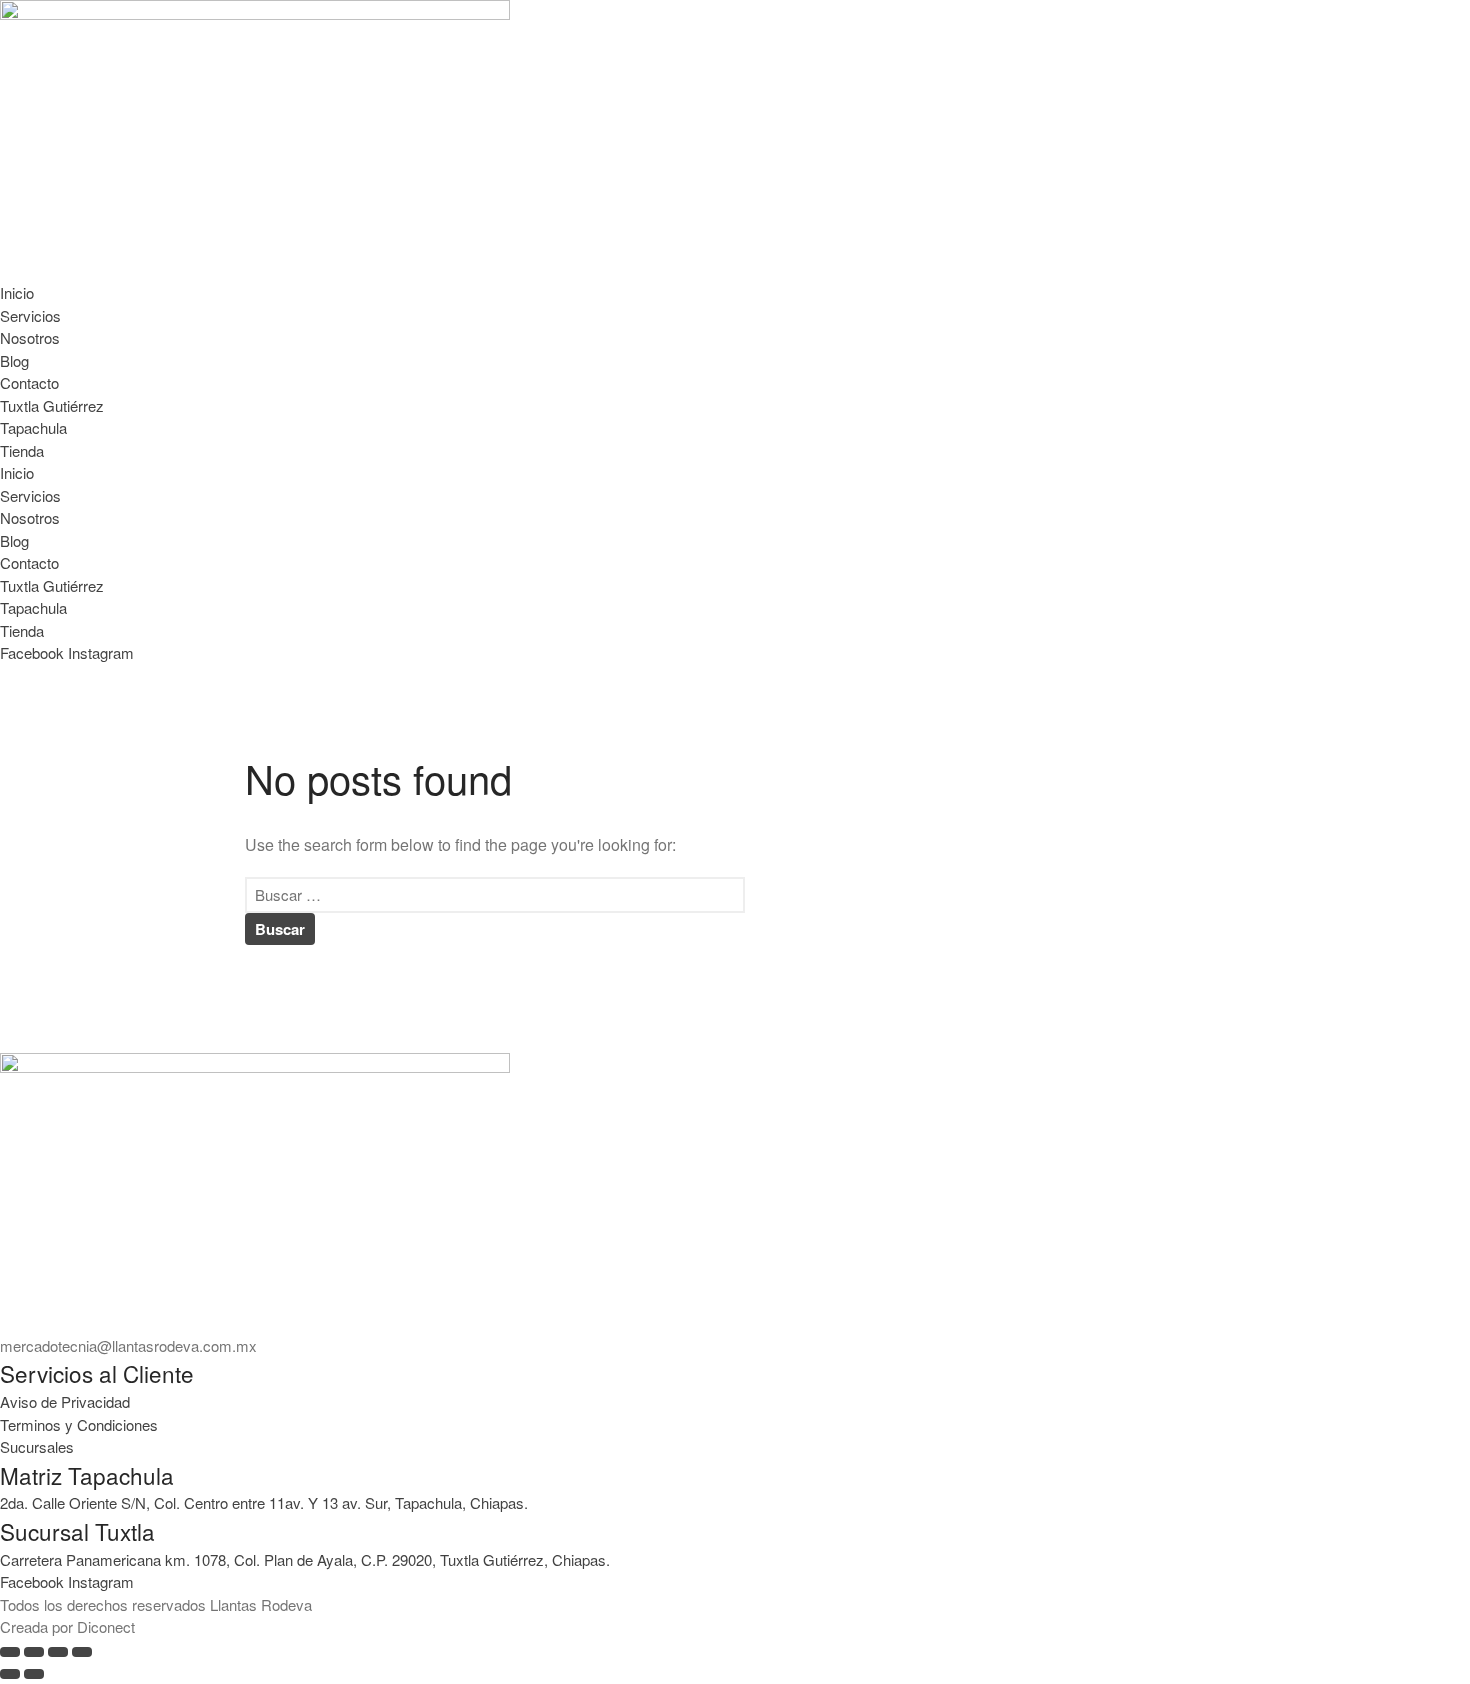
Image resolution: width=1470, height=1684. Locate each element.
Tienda (22, 450)
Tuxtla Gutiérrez (52, 405)
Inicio (17, 292)
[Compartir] (58, 1652)
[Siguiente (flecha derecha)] (34, 1674)
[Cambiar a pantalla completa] (34, 1652)
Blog (14, 360)
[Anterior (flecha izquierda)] (10, 1674)
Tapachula (33, 427)
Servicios (30, 315)
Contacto (29, 382)
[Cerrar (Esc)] (82, 1652)
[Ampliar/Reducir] (10, 1652)
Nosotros (30, 337)
